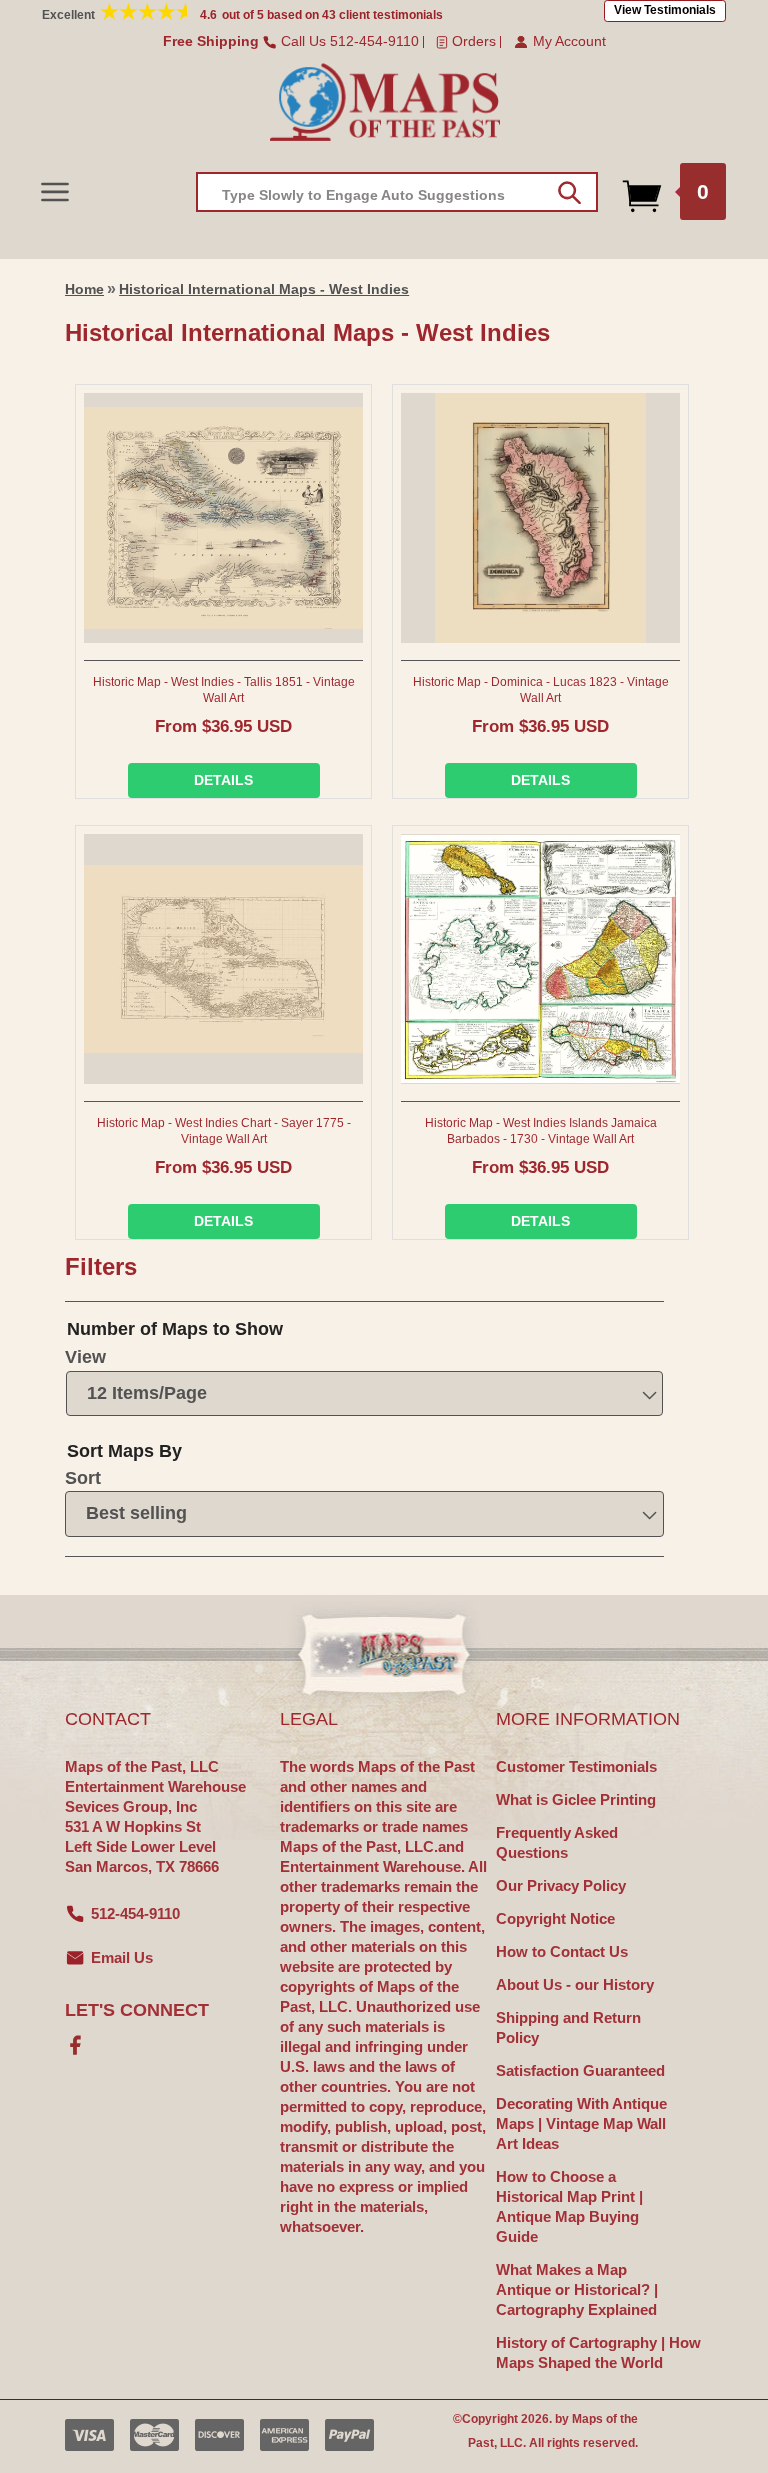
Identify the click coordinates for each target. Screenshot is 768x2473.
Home (84, 289)
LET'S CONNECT (137, 2010)
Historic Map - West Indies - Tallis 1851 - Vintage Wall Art (224, 690)
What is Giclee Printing (576, 1799)
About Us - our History (575, 1984)
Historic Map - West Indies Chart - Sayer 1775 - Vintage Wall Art (224, 1131)
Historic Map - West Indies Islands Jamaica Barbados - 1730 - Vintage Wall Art (541, 1131)
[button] (54, 191)
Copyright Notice (555, 1918)
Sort (83, 1478)
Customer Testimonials (576, 1766)
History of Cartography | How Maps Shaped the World (598, 2352)
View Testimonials (665, 10)
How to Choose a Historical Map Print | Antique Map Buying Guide (569, 2206)
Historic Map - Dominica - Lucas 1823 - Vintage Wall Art (541, 690)
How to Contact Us (562, 1951)
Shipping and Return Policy (568, 2027)
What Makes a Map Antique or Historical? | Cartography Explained (577, 2289)
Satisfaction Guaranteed (580, 2070)
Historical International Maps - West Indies (264, 289)
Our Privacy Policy (561, 1885)
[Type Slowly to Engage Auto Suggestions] (569, 193)
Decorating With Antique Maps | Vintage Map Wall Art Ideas (581, 2123)
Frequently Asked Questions (557, 1842)
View (85, 1357)
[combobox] (397, 192)
